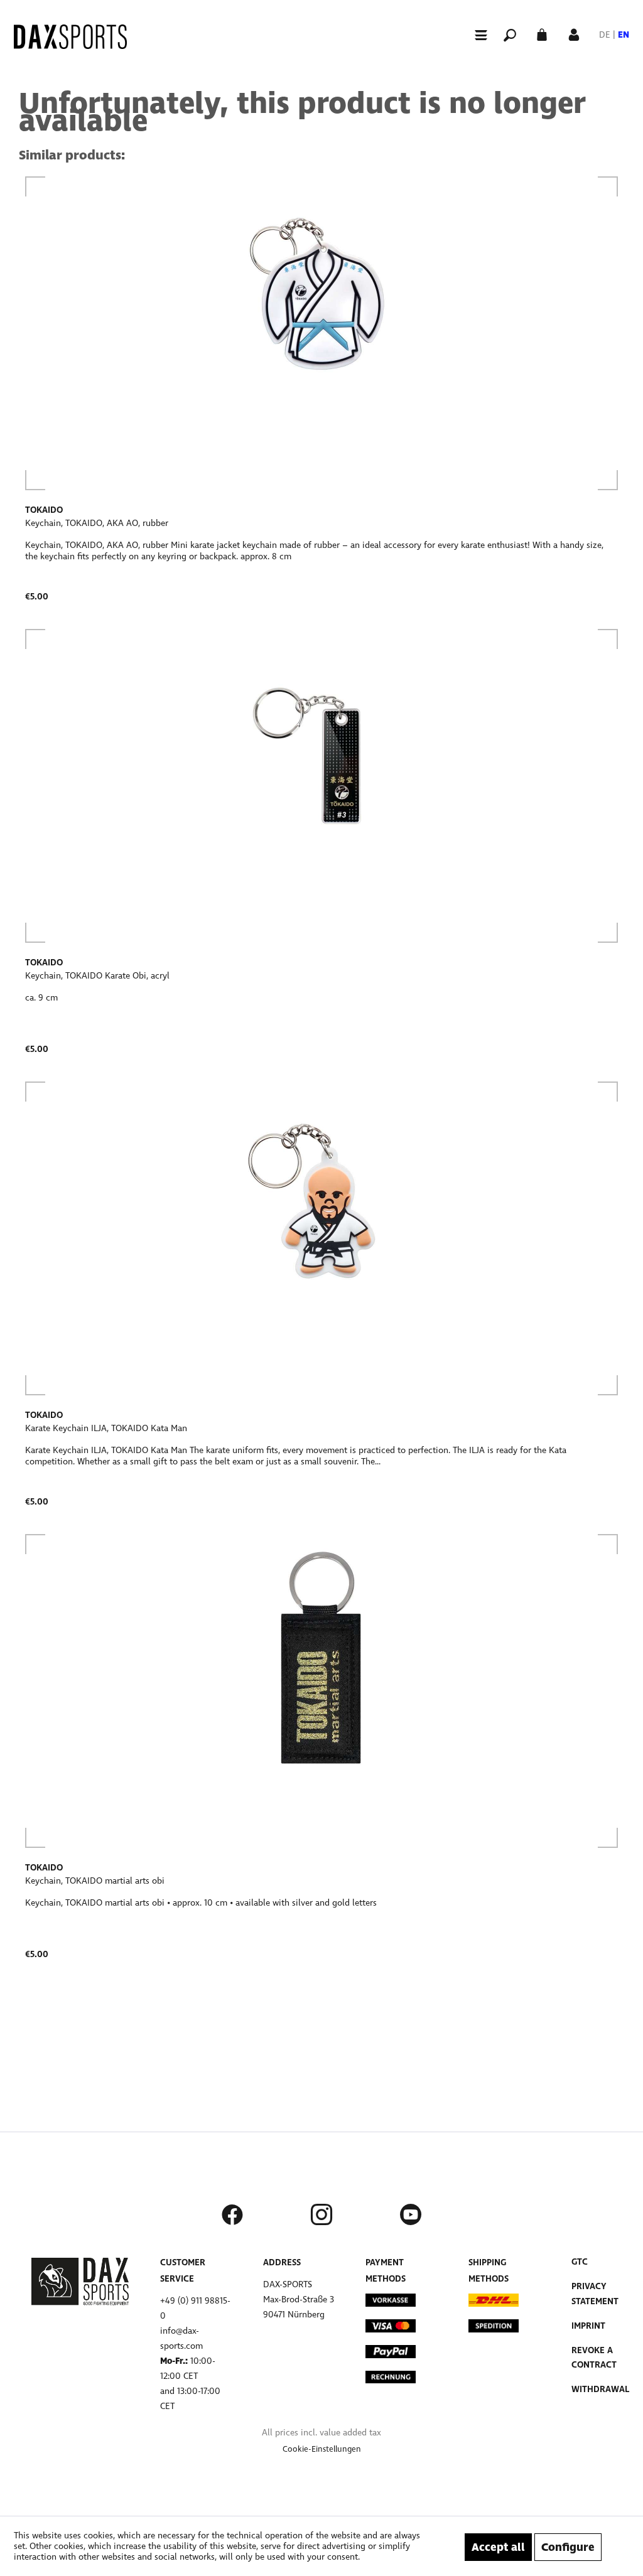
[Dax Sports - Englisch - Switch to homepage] (70, 37)
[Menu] (475, 35)
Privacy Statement (595, 2294)
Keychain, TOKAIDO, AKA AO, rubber (97, 523)
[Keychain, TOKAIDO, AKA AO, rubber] (321, 333)
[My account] (574, 34)
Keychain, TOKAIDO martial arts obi (95, 1881)
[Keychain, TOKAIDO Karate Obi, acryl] (321, 786)
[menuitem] (475, 34)
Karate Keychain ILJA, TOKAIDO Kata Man (106, 1428)
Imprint (588, 2326)
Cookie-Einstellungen (322, 2449)
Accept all (498, 2547)
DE (605, 35)
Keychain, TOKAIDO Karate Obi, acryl (97, 976)
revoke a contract (594, 2358)
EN (624, 35)
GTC (580, 2262)
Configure (568, 2547)
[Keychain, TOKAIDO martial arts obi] (321, 1691)
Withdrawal (600, 2389)
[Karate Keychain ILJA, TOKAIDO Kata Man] (321, 1238)
